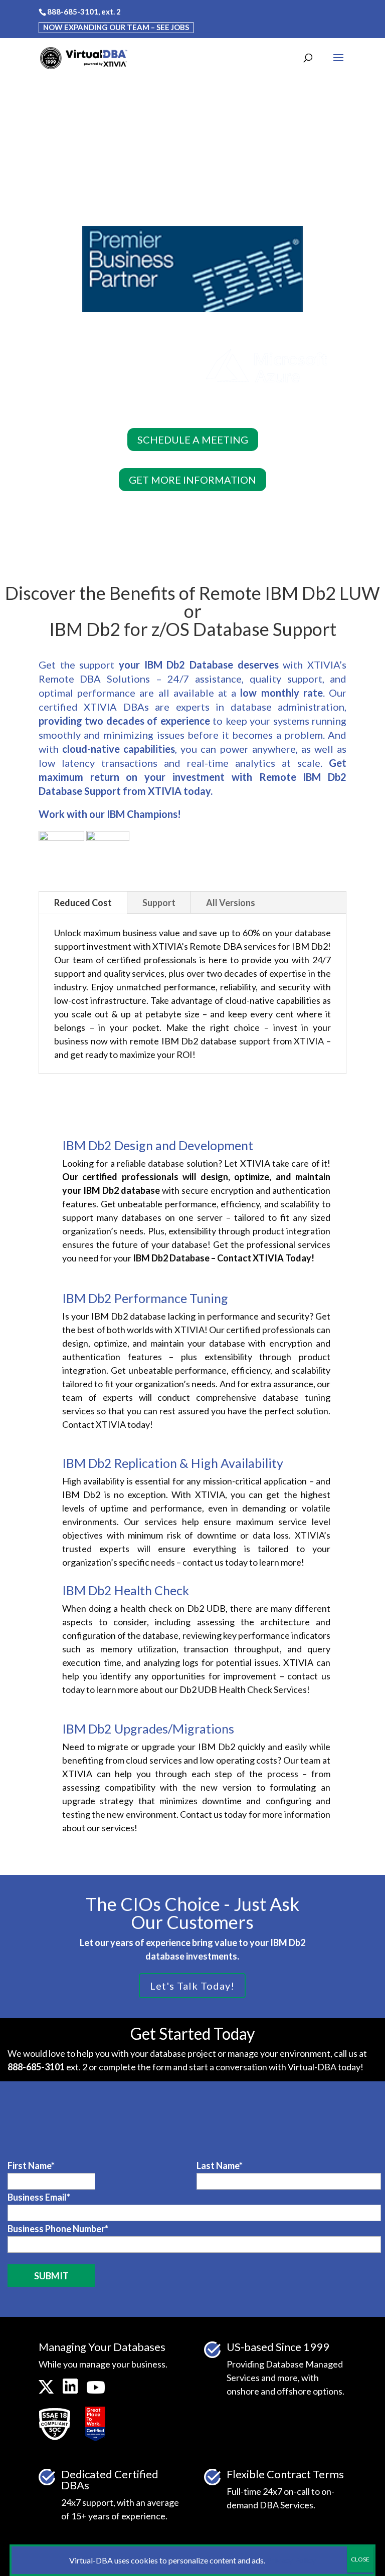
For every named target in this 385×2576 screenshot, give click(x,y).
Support (159, 903)
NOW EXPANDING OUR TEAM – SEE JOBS (116, 27)
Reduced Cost (83, 903)
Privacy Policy (291, 2560)
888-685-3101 (73, 12)
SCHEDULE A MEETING (193, 440)
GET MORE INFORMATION (192, 480)
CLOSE (360, 2559)
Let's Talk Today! (192, 1986)
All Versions (231, 903)
